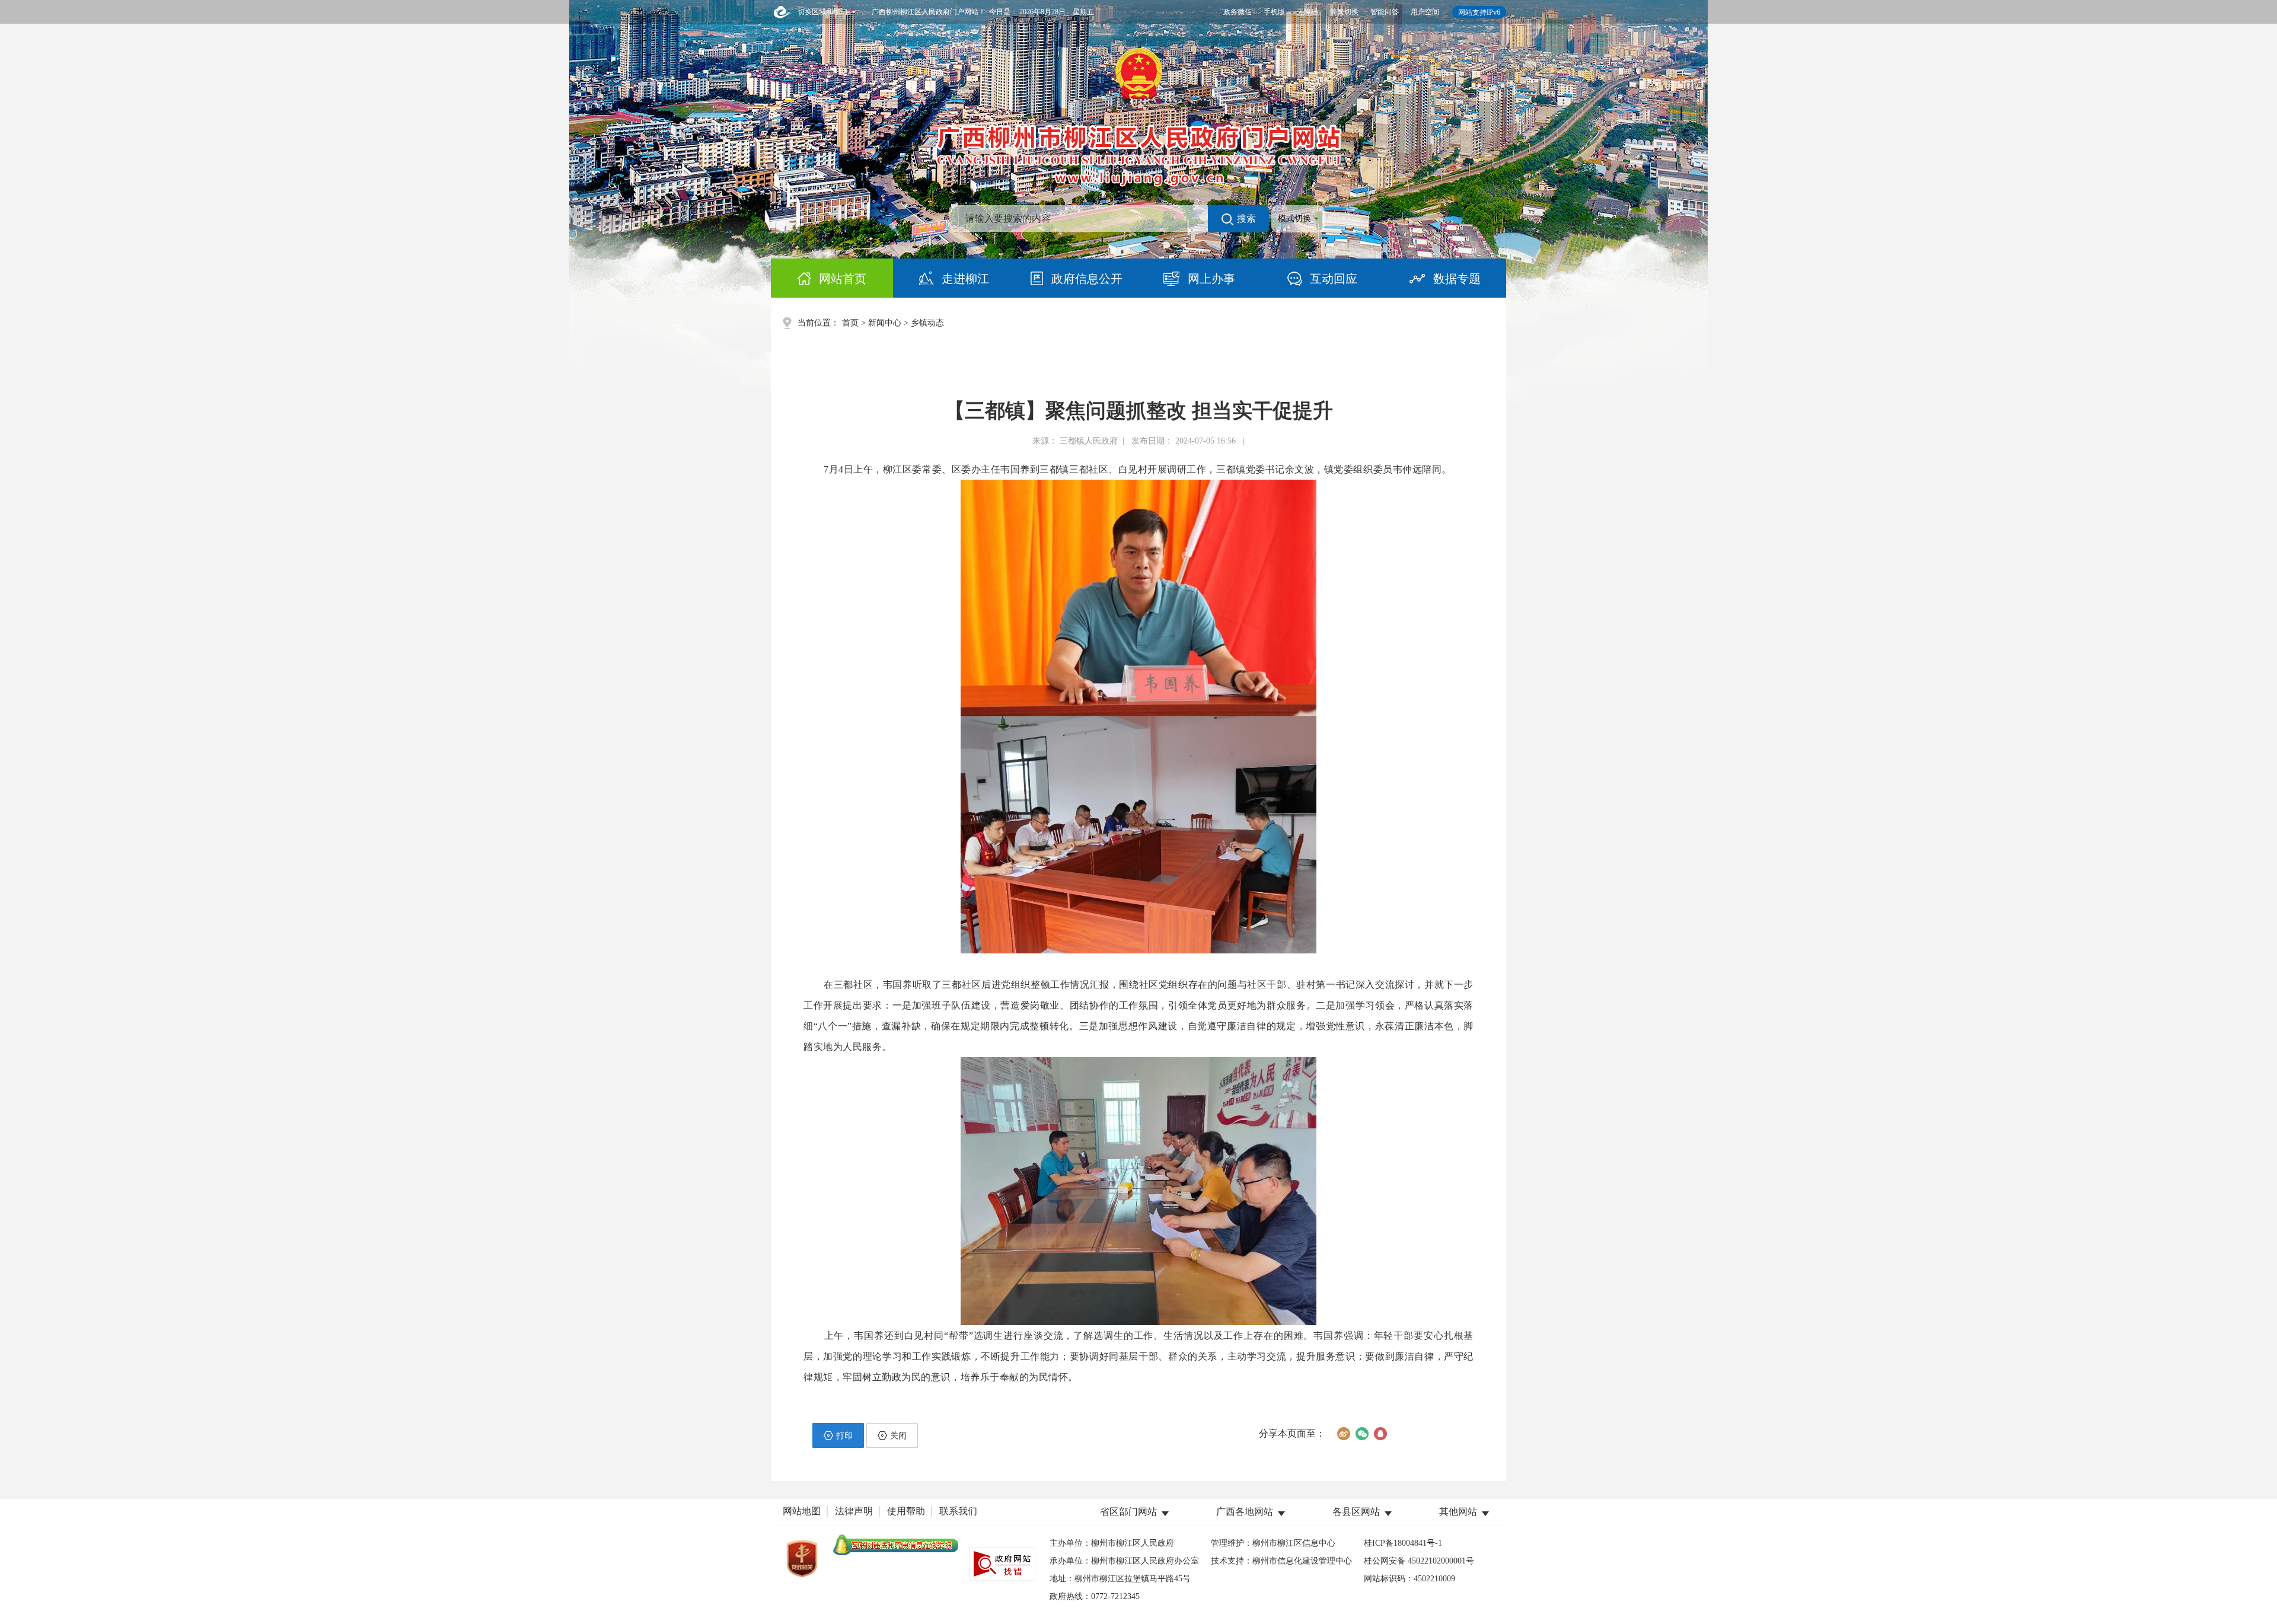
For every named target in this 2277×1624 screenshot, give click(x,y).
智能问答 (1385, 12)
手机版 (1274, 12)
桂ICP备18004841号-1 (1403, 1543)
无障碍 (1307, 12)
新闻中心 (885, 323)
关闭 (898, 1436)
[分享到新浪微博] (1343, 1434)
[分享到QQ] (1380, 1434)
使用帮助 (906, 1511)
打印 (844, 1436)
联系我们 (958, 1511)
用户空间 (1425, 12)
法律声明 (854, 1511)
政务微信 (1238, 12)
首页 (850, 323)
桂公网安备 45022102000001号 (1419, 1561)
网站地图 (802, 1511)
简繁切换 (1344, 12)
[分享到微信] (1362, 1434)
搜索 (1246, 218)
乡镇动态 (927, 323)
